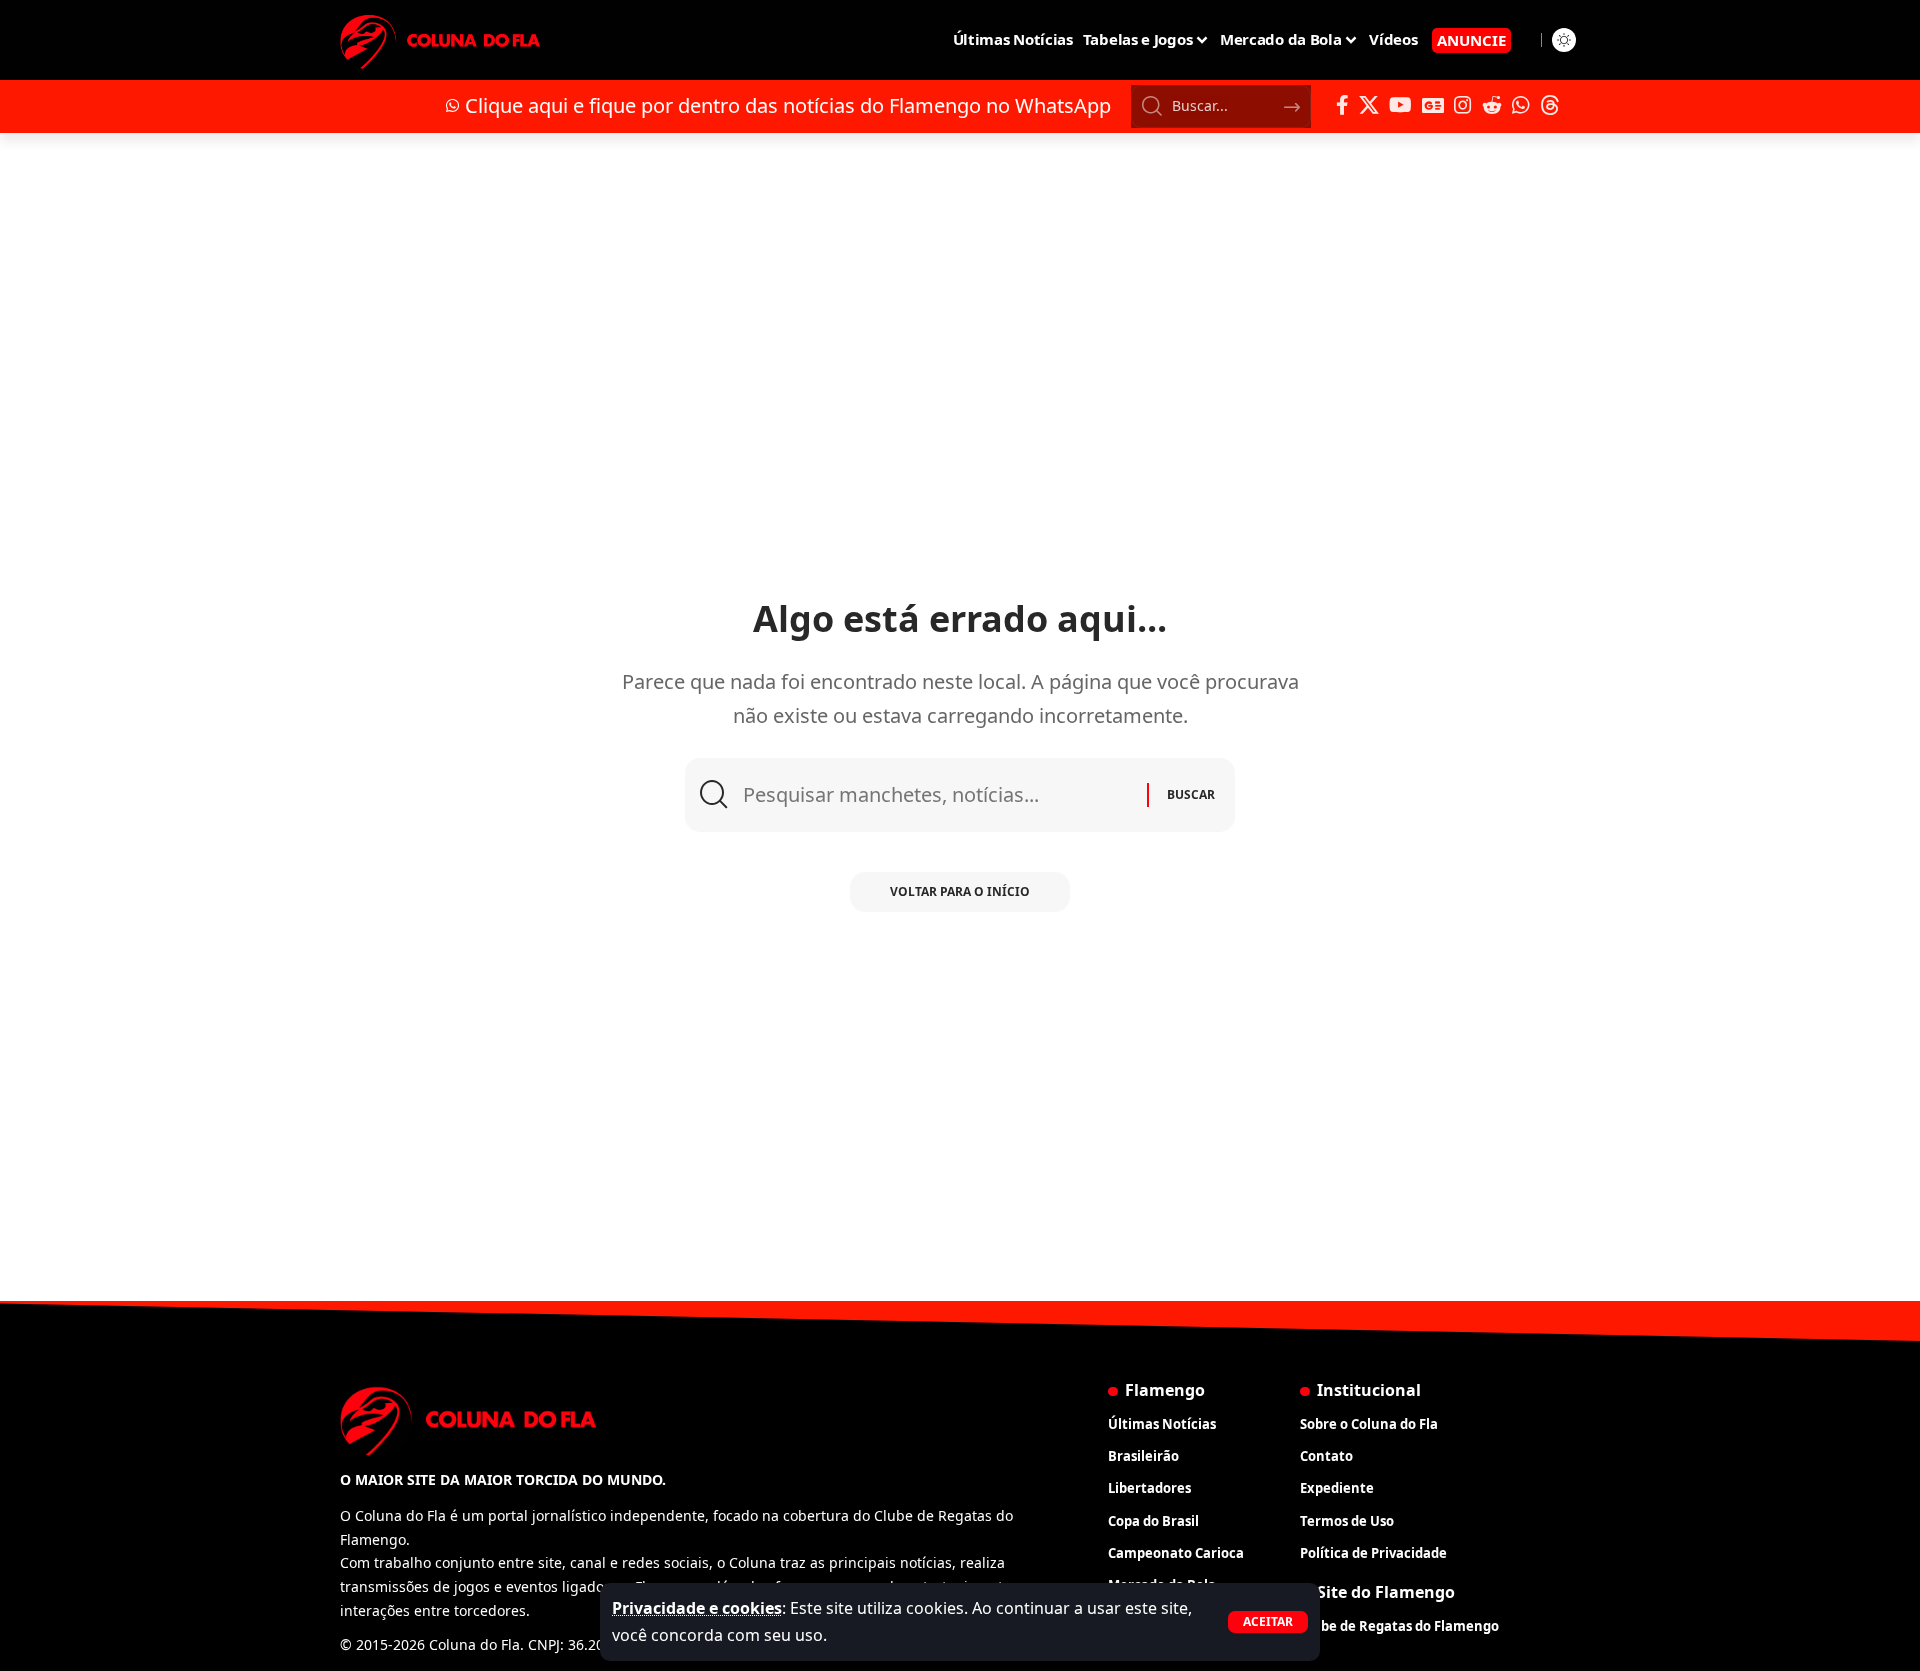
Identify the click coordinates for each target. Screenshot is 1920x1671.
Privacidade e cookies (697, 1608)
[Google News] (1433, 105)
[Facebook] (1342, 105)
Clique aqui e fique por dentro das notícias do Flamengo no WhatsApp (788, 105)
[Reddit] (1492, 105)
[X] (1369, 105)
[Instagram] (1463, 105)
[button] (1268, 1622)
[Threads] (1550, 105)
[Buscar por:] (937, 795)
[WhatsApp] (1521, 105)
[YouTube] (1400, 105)
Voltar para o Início (960, 891)
